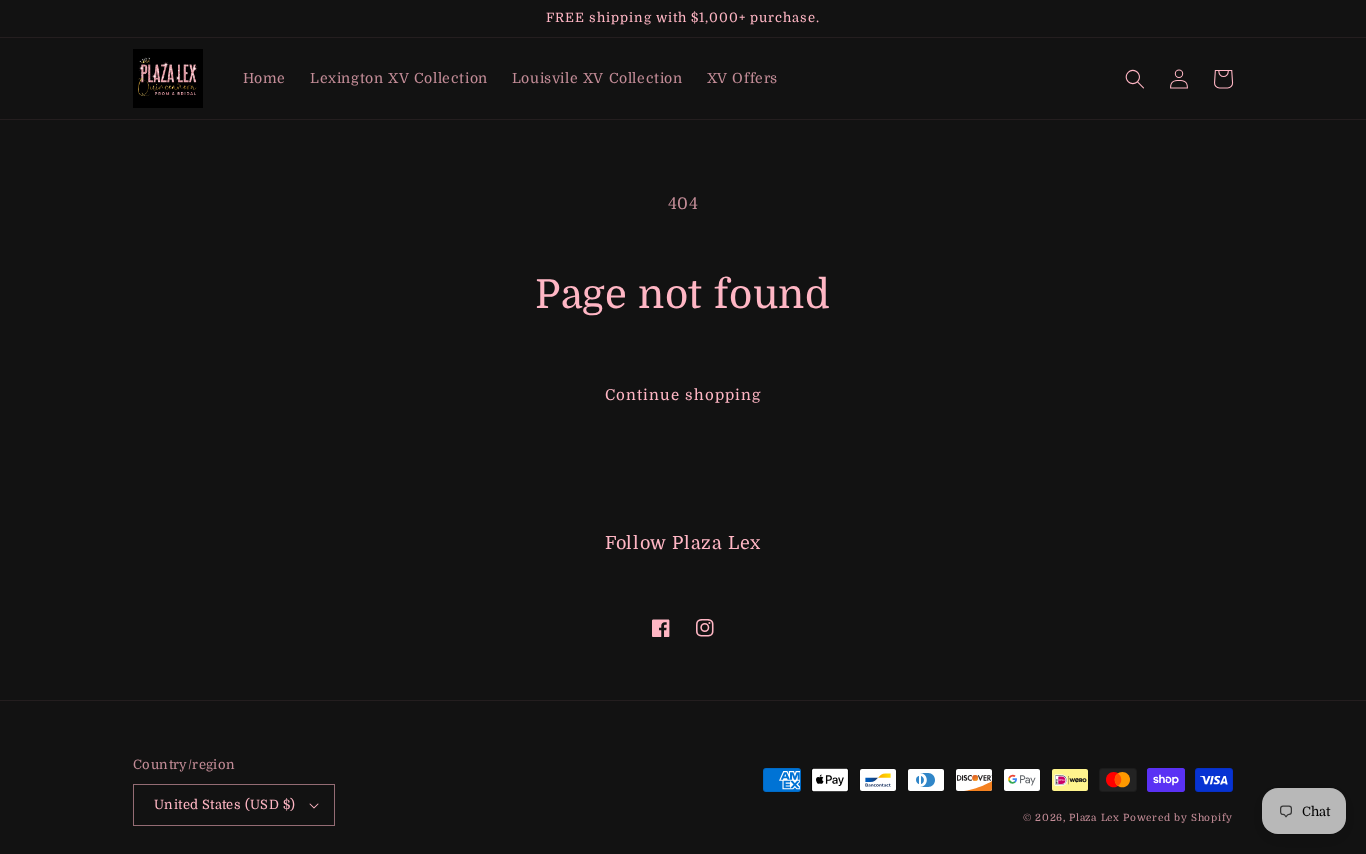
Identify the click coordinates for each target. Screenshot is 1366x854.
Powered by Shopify (1178, 817)
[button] (1135, 79)
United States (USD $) (224, 804)
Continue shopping (683, 395)
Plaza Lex (1094, 817)
